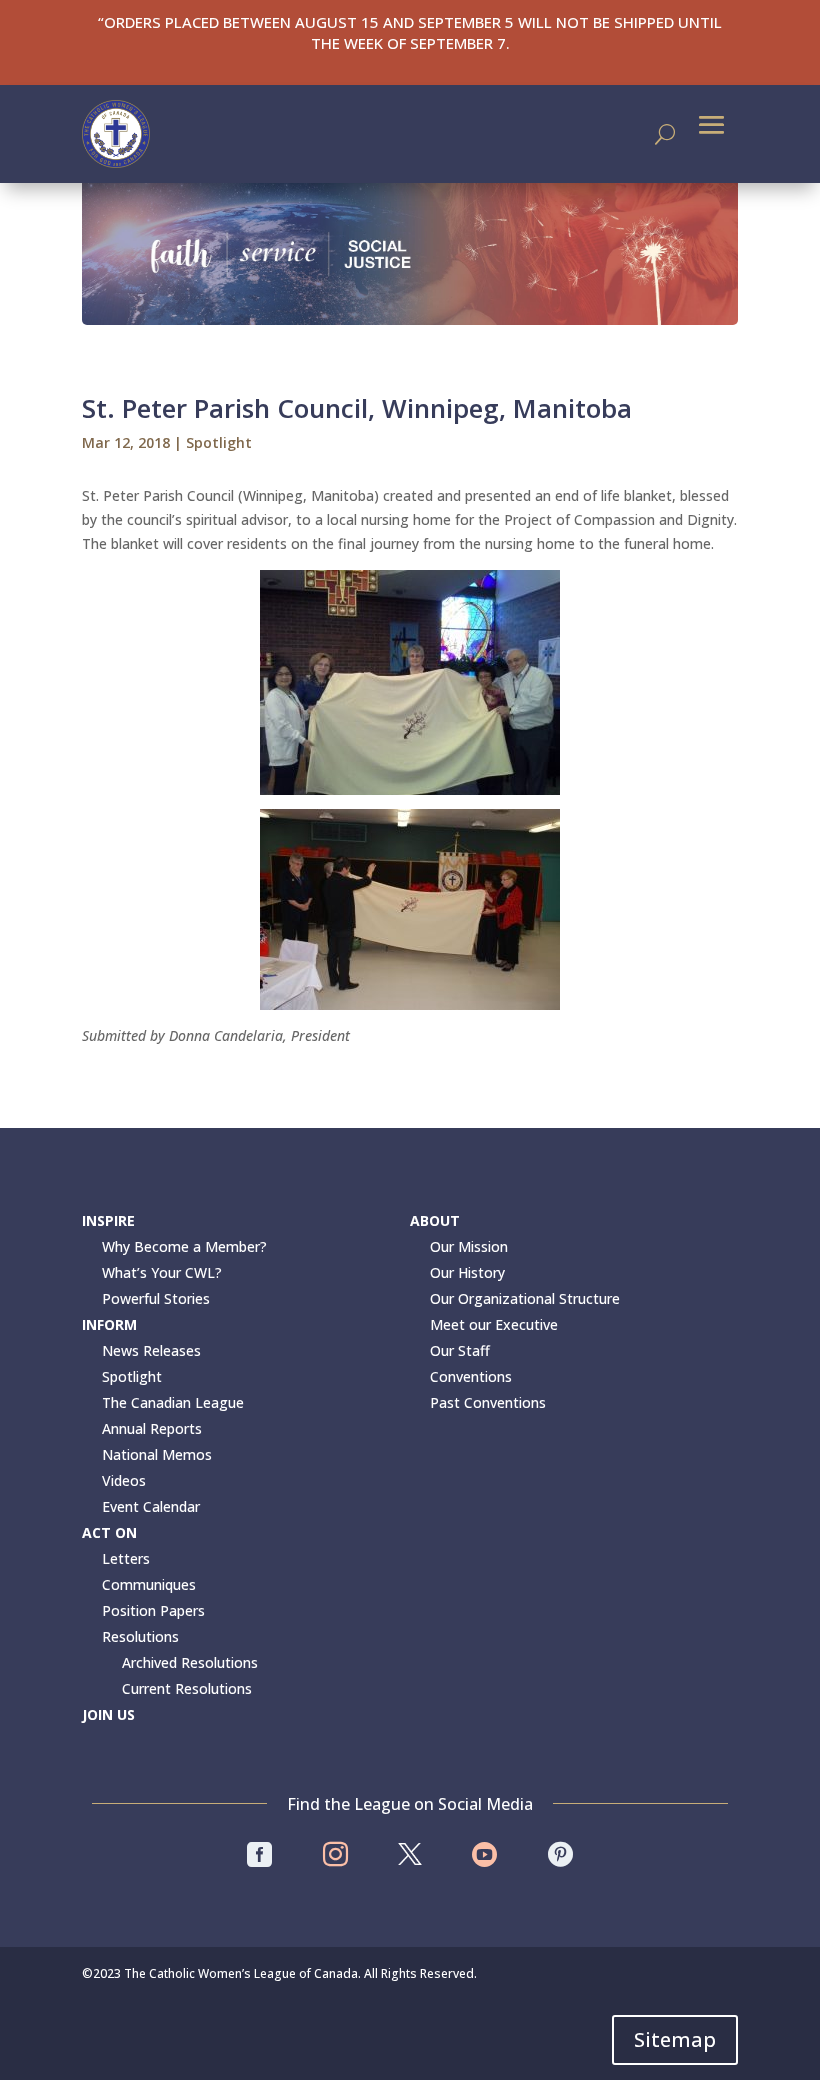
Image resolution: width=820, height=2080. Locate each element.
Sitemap (675, 2039)
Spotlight (219, 442)
